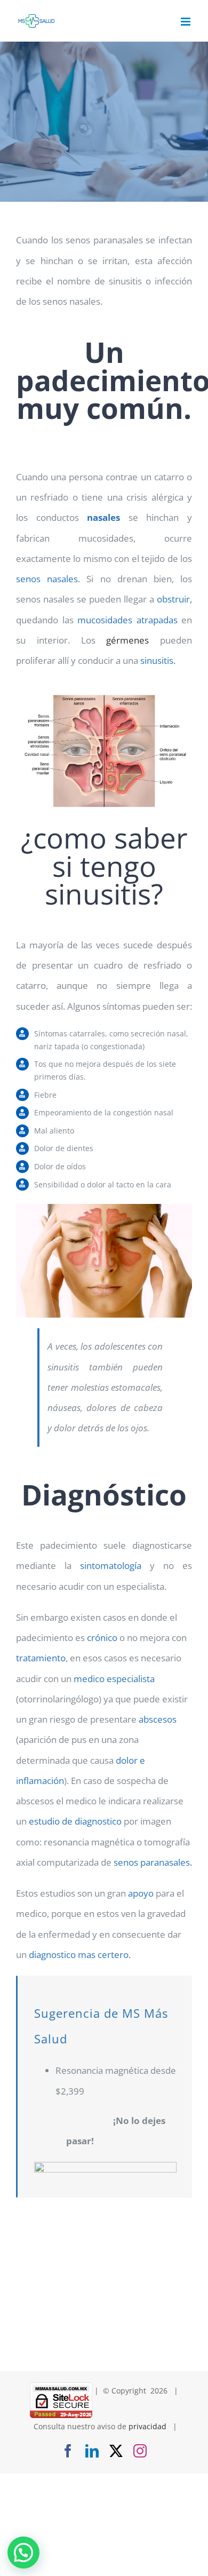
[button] (23, 2553)
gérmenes (127, 640)
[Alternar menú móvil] (186, 22)
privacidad (147, 2426)
